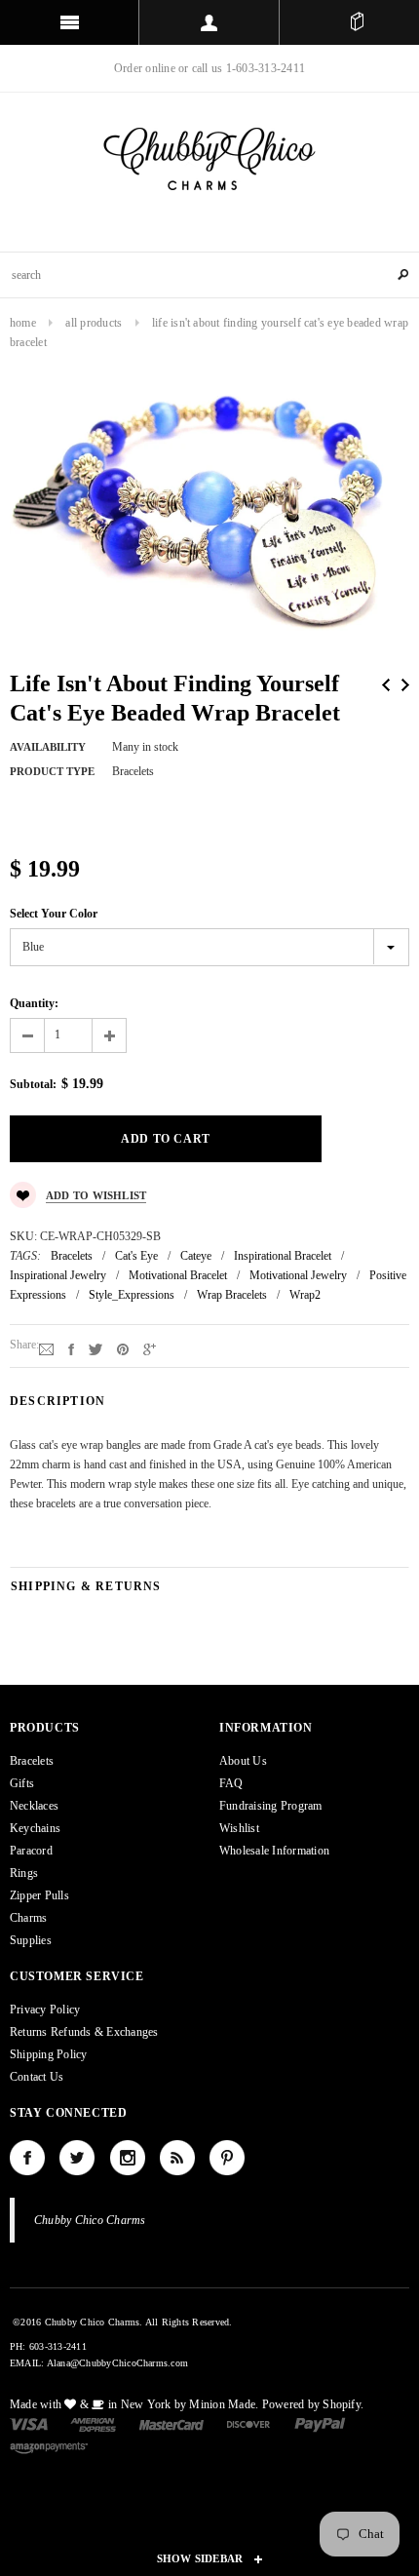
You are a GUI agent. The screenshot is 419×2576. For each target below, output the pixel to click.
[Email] (46, 1348)
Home (23, 323)
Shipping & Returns (86, 1586)
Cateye (196, 1256)
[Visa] (29, 2423)
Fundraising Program (271, 1806)
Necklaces (34, 1806)
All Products (94, 323)
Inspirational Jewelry (58, 1275)
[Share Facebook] (71, 1348)
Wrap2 (305, 1295)
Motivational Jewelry (298, 1275)
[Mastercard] (171, 2423)
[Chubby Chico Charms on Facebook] (27, 2158)
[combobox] (209, 275)
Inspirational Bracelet (283, 1256)
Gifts (22, 1783)
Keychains (35, 1828)
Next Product (405, 685)
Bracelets (72, 1256)
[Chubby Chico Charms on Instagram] (128, 2158)
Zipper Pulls (39, 1895)
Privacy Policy (45, 2010)
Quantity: (34, 1003)
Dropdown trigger (209, 22)
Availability (48, 747)
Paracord (31, 1851)
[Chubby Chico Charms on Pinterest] (227, 2158)
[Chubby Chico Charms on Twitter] (77, 2158)
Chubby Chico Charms (90, 2220)
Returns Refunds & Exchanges (84, 2032)
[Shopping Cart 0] (357, 22)
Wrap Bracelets (232, 1295)
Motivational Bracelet (178, 1275)
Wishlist (239, 1828)
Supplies (31, 1940)
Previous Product (386, 685)
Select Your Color (54, 914)
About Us (243, 1761)
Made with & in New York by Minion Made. (134, 2404)
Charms (28, 1918)
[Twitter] (95, 1348)
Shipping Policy (49, 2054)
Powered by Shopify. (313, 2404)
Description (57, 1401)
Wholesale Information (274, 1851)
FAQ (231, 1783)
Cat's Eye (136, 1256)
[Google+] (150, 1348)
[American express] (93, 2423)
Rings (24, 1873)
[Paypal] (320, 2423)
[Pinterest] (123, 1348)
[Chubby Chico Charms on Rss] (177, 2158)
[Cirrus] (49, 2447)
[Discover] (249, 2423)
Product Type (52, 771)
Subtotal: (33, 1084)
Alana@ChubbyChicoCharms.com (117, 2363)
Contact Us (37, 2077)
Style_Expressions (132, 1295)
